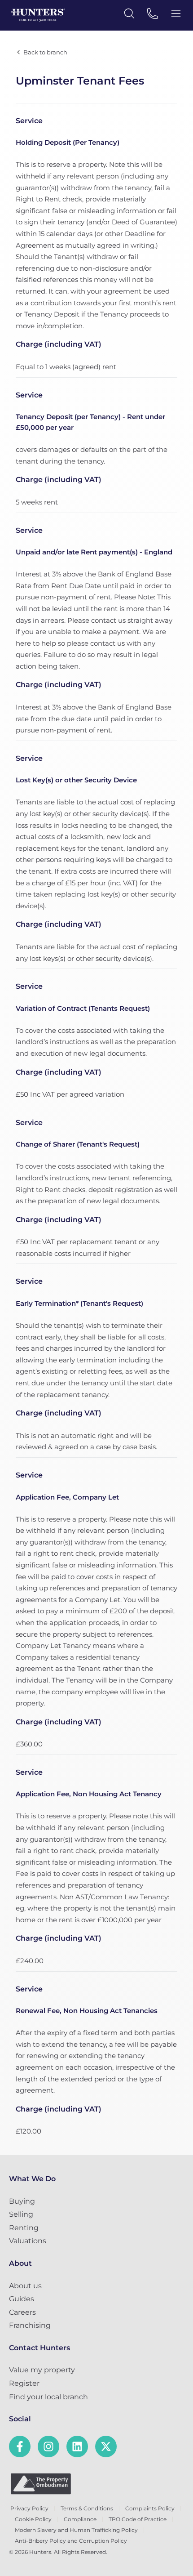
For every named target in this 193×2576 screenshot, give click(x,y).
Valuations (28, 2241)
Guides (22, 2299)
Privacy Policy (29, 2508)
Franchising (30, 2325)
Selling (21, 2214)
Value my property (42, 2370)
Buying (22, 2201)
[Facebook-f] (20, 2447)
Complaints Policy (150, 2508)
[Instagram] (48, 2447)
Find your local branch (48, 2397)
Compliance (80, 2519)
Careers (22, 2312)
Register (24, 2383)
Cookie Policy (33, 2519)
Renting (24, 2228)
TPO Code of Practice (138, 2519)
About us (25, 2286)
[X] (106, 2447)
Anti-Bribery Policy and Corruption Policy (71, 2541)
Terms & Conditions (87, 2508)
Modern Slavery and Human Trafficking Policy (76, 2530)
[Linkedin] (77, 2447)
